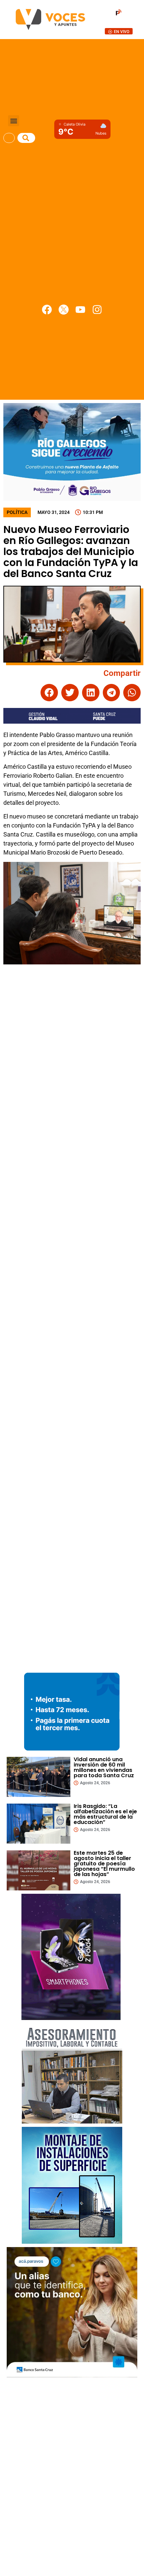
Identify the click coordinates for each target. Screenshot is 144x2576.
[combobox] (9, 138)
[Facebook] (47, 310)
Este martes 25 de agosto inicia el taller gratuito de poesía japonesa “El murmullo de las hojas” (104, 1864)
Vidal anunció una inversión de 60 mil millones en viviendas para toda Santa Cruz (104, 1767)
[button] (14, 121)
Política (17, 512)
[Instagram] (97, 310)
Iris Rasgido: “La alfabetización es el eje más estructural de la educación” (105, 1814)
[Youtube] (80, 310)
